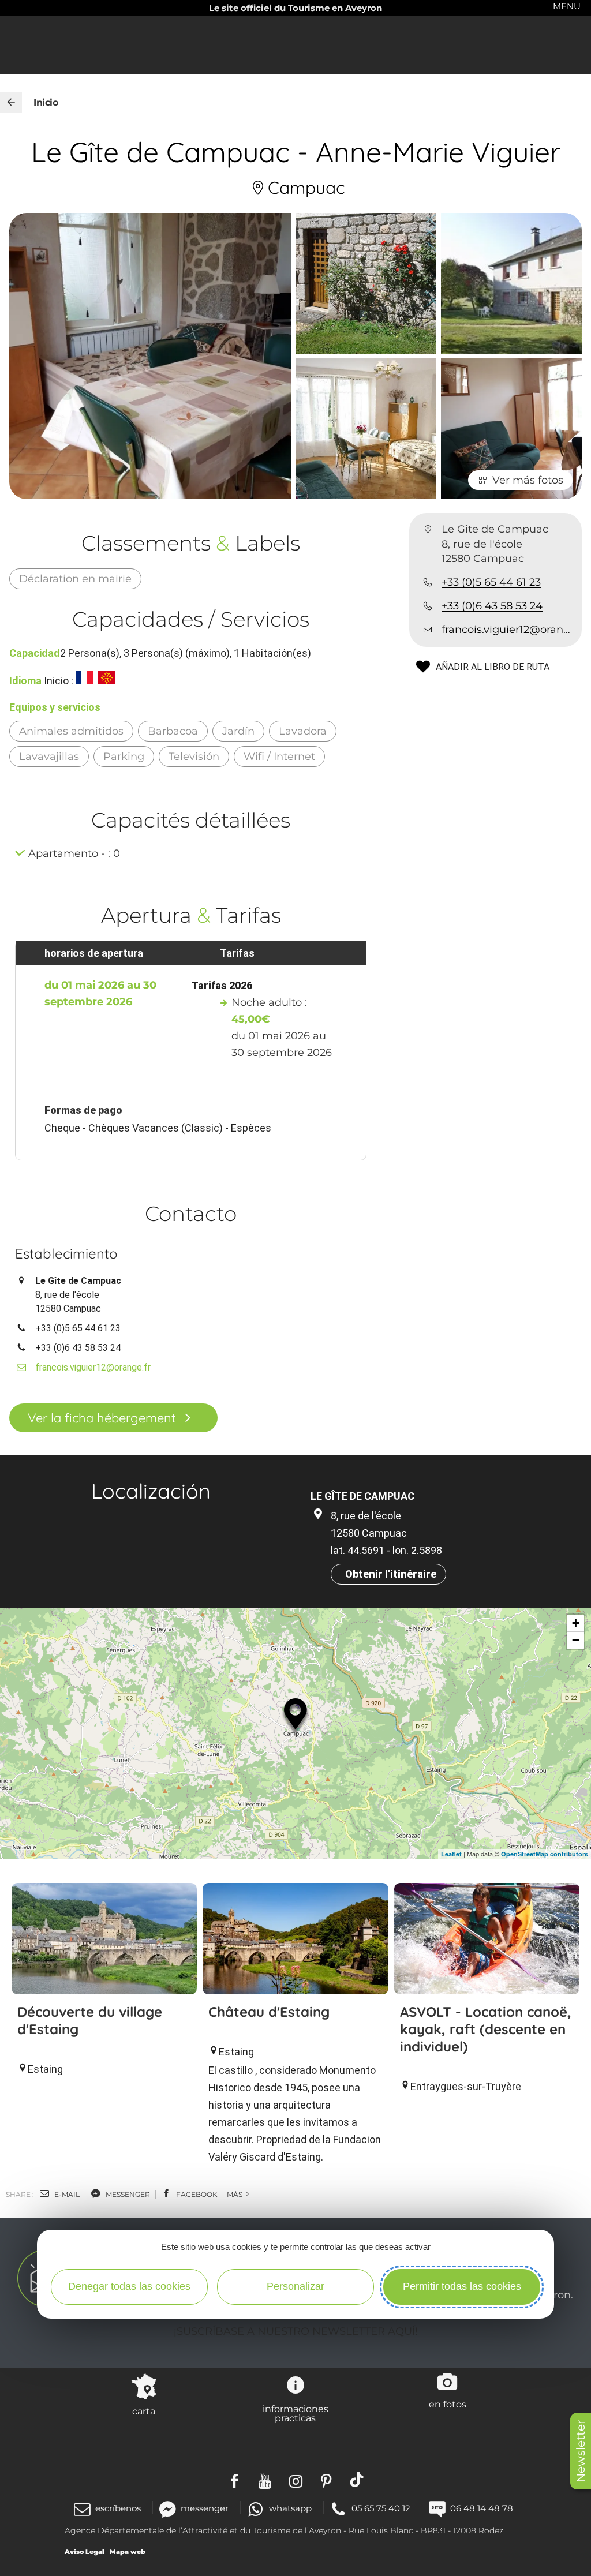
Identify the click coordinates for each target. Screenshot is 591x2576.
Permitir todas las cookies (462, 2286)
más (235, 2194)
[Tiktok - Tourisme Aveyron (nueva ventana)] (357, 2480)
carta (144, 2411)
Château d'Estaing (269, 2012)
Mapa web (128, 2552)
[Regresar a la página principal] (11, 103)
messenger (127, 2194)
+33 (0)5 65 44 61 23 (491, 582)
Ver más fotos (528, 480)
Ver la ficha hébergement (102, 1418)
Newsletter (581, 2451)
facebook (196, 2194)
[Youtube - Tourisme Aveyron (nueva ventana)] (265, 2480)
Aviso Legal (85, 2552)
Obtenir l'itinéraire (391, 1574)
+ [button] (576, 1623)
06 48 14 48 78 (482, 2508)
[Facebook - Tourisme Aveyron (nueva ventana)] (235, 2480)
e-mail (66, 2194)
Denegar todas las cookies (129, 2286)
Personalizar (295, 2286)
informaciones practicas (295, 2413)
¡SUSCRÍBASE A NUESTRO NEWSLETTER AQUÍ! (296, 2331)
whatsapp (290, 2508)
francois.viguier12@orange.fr (507, 630)
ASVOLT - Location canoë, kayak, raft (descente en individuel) (486, 2029)
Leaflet (451, 1854)
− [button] (576, 1640)
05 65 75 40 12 (381, 2508)
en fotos (448, 2404)
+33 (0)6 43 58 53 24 (492, 606)
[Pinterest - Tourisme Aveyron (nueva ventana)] (326, 2480)
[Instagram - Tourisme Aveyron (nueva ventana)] (296, 2480)
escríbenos (118, 2508)
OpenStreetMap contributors (545, 1854)
